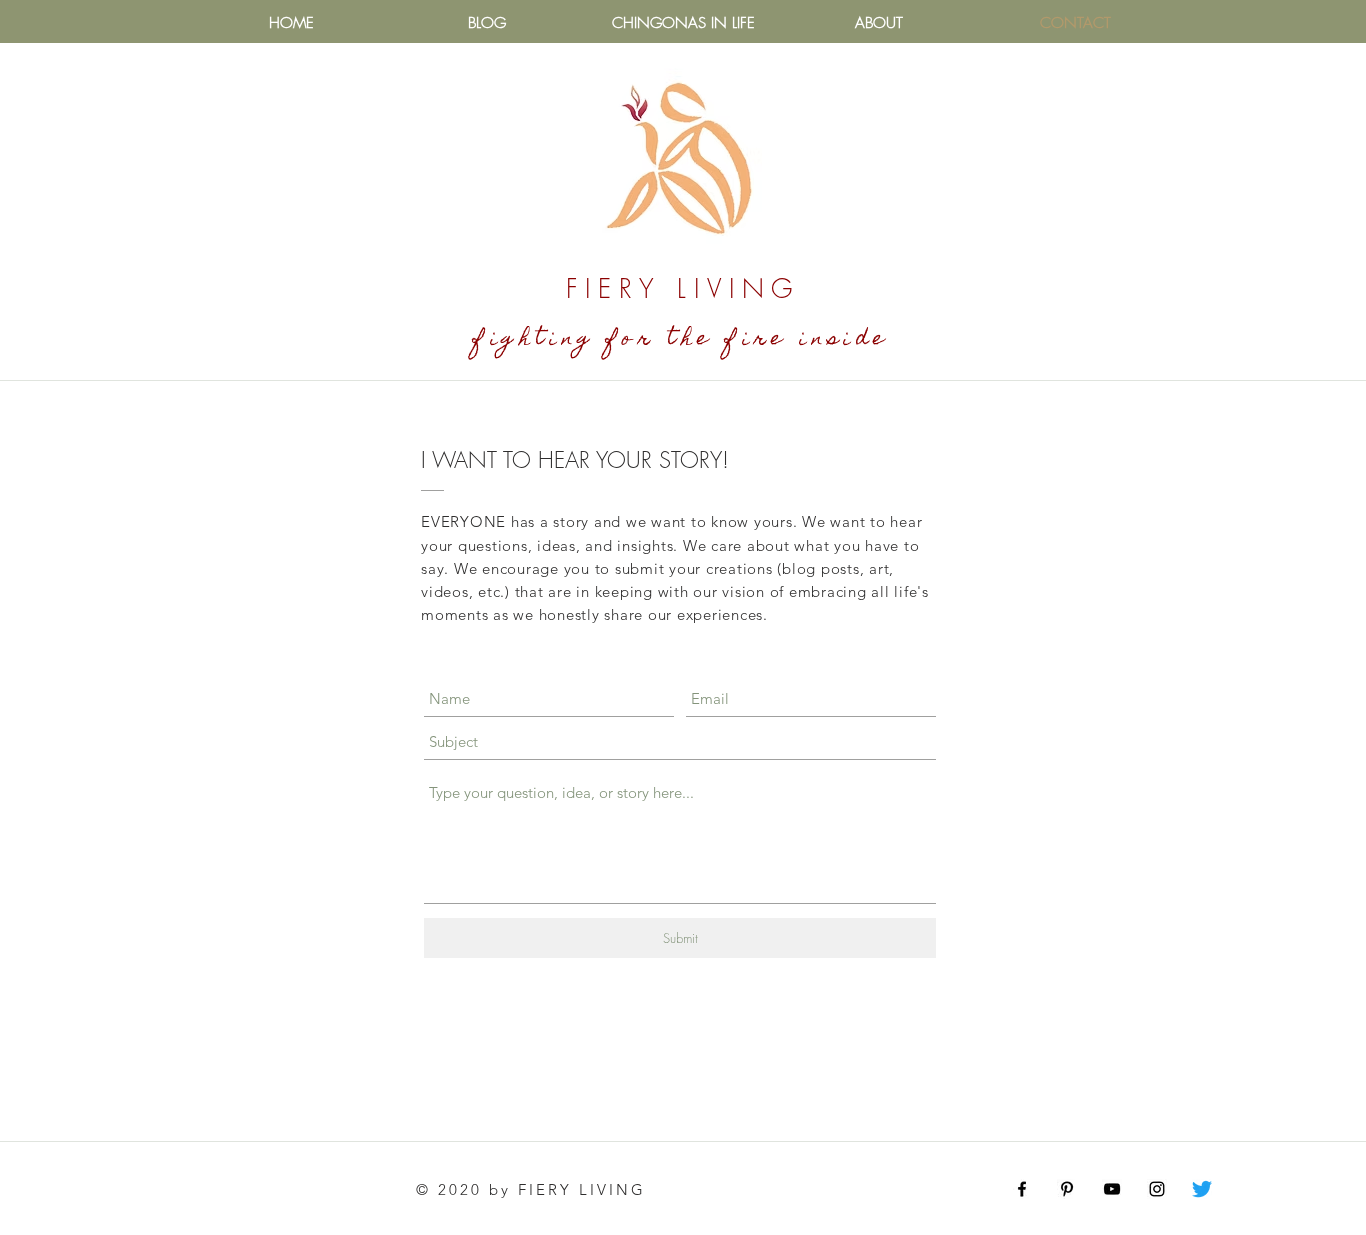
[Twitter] (1202, 1189)
